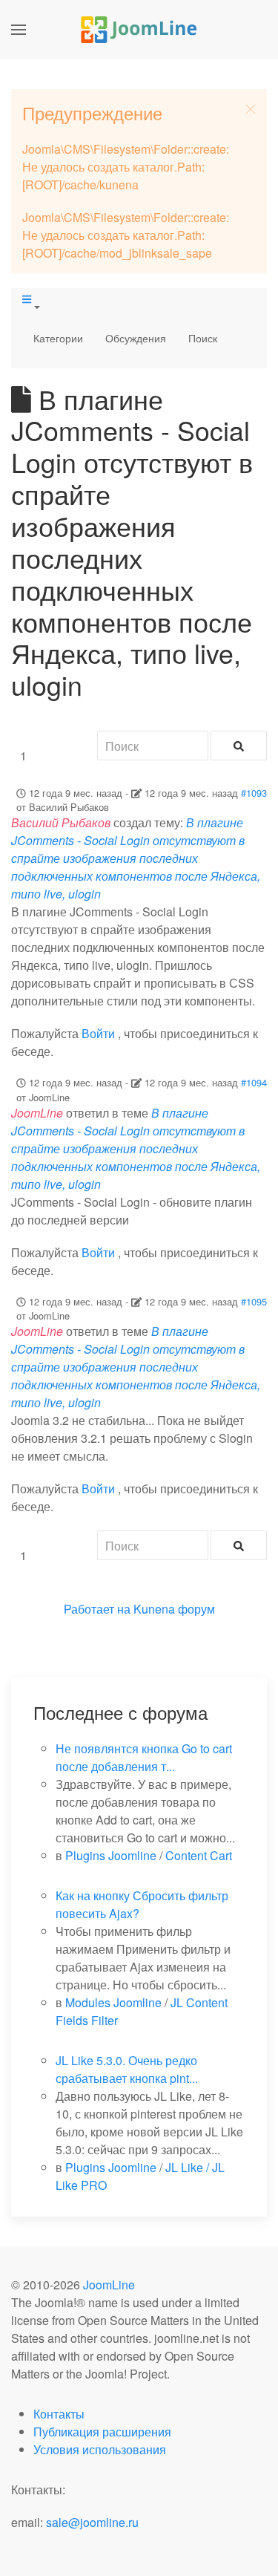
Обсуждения (136, 338)
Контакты (59, 2414)
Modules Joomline (113, 2002)
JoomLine (109, 2285)
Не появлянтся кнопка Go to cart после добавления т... (144, 1757)
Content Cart (199, 1855)
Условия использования (100, 2449)
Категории (58, 338)
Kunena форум (174, 1609)
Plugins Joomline (111, 1855)
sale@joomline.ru (92, 2522)
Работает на (97, 1609)
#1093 (254, 793)
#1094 (254, 1082)
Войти (98, 1033)
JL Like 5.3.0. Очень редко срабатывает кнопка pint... (127, 2069)
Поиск (203, 338)
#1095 (254, 1301)
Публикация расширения (102, 2432)
